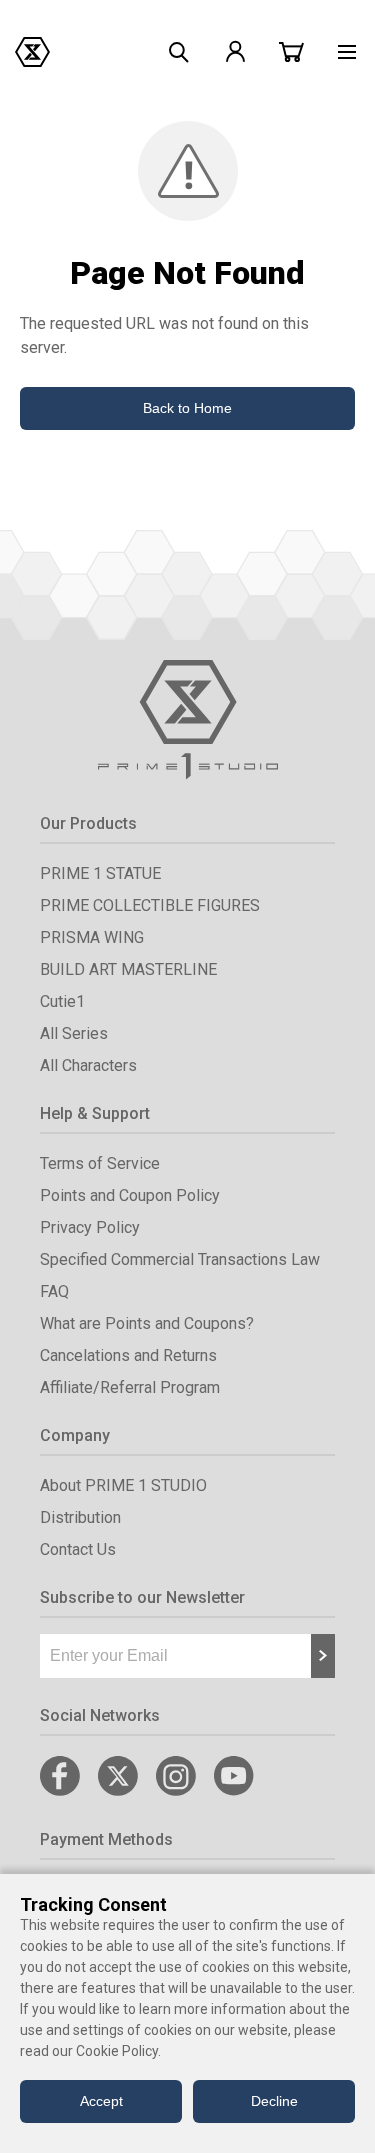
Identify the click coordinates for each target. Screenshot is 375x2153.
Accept (101, 2101)
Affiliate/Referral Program (130, 1387)
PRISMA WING (92, 937)
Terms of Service (100, 1163)
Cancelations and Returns (128, 1355)
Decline (274, 2101)
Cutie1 (62, 1001)
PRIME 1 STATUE (100, 873)
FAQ (54, 1291)
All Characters (88, 1065)
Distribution (80, 1517)
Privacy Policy (90, 1227)
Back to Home (187, 408)
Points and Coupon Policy (130, 1195)
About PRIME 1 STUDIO (123, 1485)
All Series (74, 1033)
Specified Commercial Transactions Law (180, 1259)
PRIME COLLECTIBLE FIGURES (150, 905)
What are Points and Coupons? (147, 1323)
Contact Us (78, 1549)
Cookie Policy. (118, 2051)
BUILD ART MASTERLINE (128, 969)
